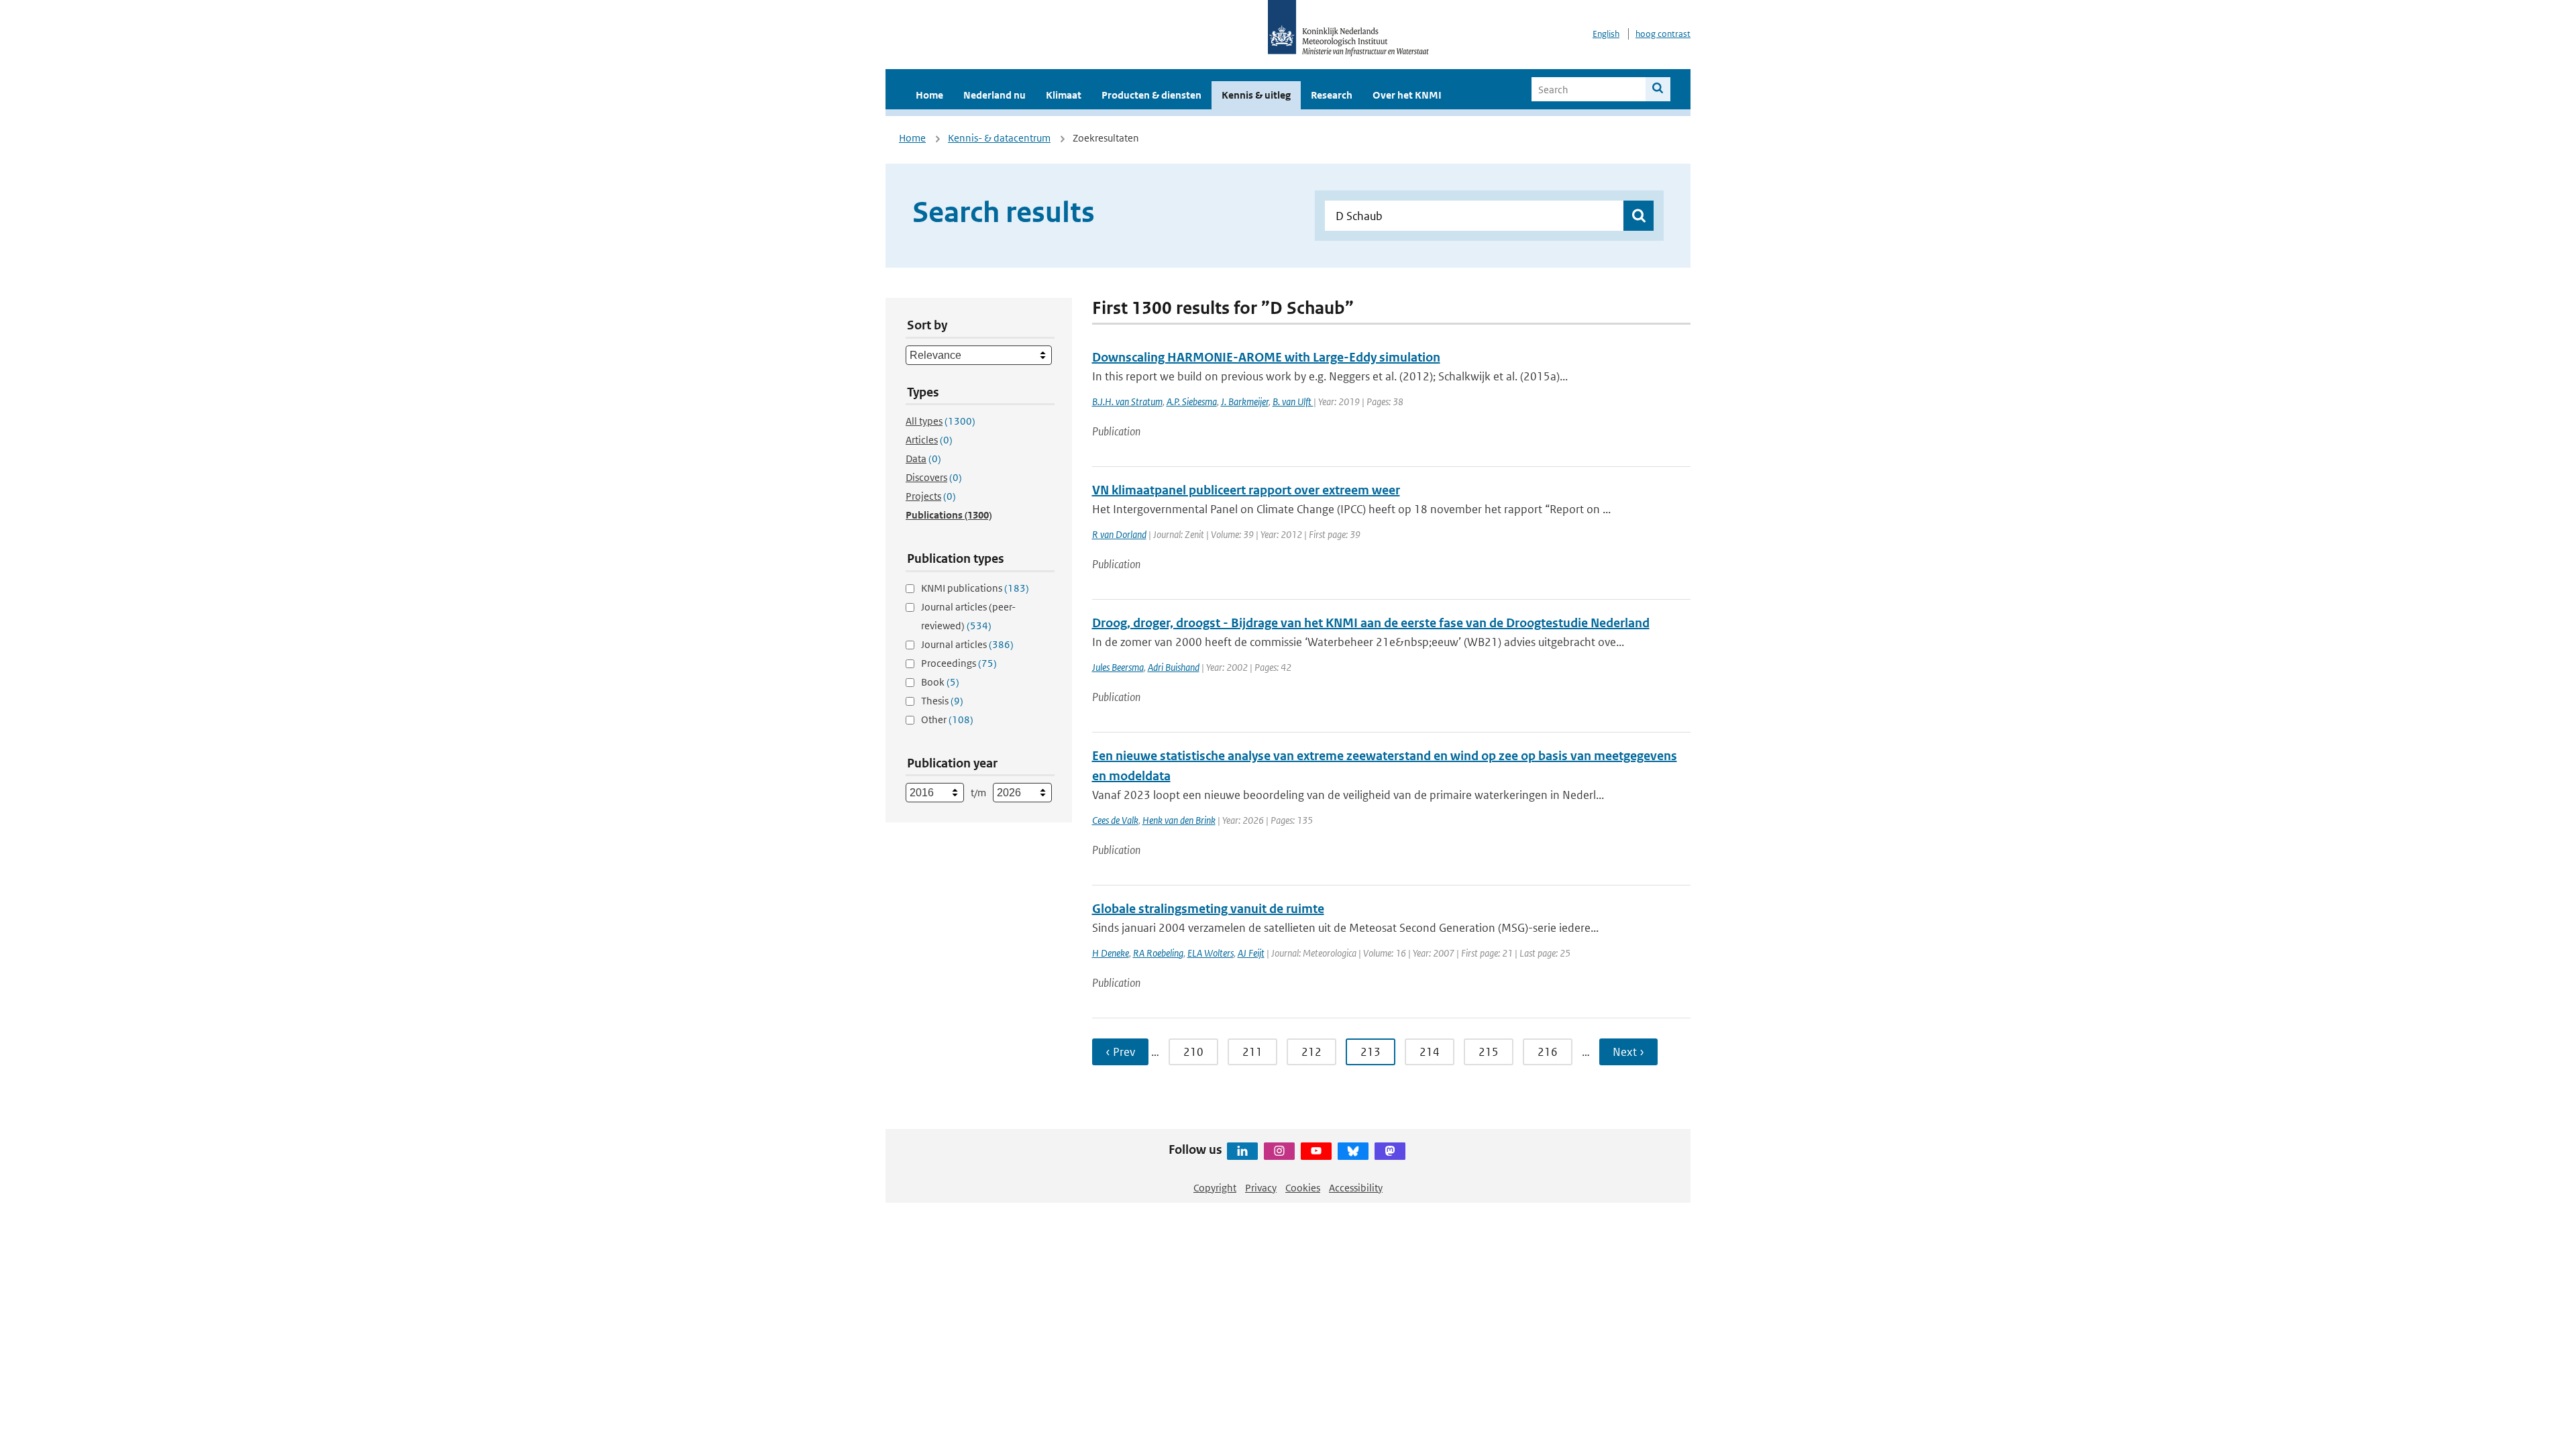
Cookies (1303, 1188)
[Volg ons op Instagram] (1279, 1151)
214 (1430, 1052)
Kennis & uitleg (1256, 95)
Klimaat (1064, 95)
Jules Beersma (1118, 667)
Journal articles (967, 644)
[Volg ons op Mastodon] (1390, 1151)
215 (1489, 1052)
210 (1193, 1052)
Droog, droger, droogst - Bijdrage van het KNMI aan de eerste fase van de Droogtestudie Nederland (1371, 623)
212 (1311, 1052)
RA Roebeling (1158, 953)
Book (940, 682)
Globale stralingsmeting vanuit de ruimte (1208, 909)
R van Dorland (1119, 534)
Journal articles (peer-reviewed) (968, 616)
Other (947, 719)
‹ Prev (1120, 1052)
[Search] (1658, 89)
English (1606, 34)
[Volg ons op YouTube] (1316, 1151)
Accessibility (1356, 1188)
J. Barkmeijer (1245, 401)
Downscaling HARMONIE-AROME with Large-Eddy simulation (1266, 357)
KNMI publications (975, 588)
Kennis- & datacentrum (999, 138)
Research (1332, 95)
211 (1252, 1052)
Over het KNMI (1407, 95)
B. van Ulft (1293, 401)
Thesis (942, 701)
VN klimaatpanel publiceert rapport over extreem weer (1246, 490)
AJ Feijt (1251, 953)
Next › (1628, 1052)
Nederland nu (995, 95)
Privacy (1261, 1188)
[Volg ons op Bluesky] (1353, 1151)
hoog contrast (1663, 34)
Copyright (1215, 1188)
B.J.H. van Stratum (1127, 401)
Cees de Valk (1115, 820)
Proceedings (959, 663)
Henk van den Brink (1179, 820)
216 (1548, 1052)
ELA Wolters (1211, 953)
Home (929, 95)
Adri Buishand (1174, 667)
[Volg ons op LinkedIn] (1242, 1151)
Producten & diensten (1151, 95)
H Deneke (1111, 953)
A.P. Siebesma (1192, 401)
